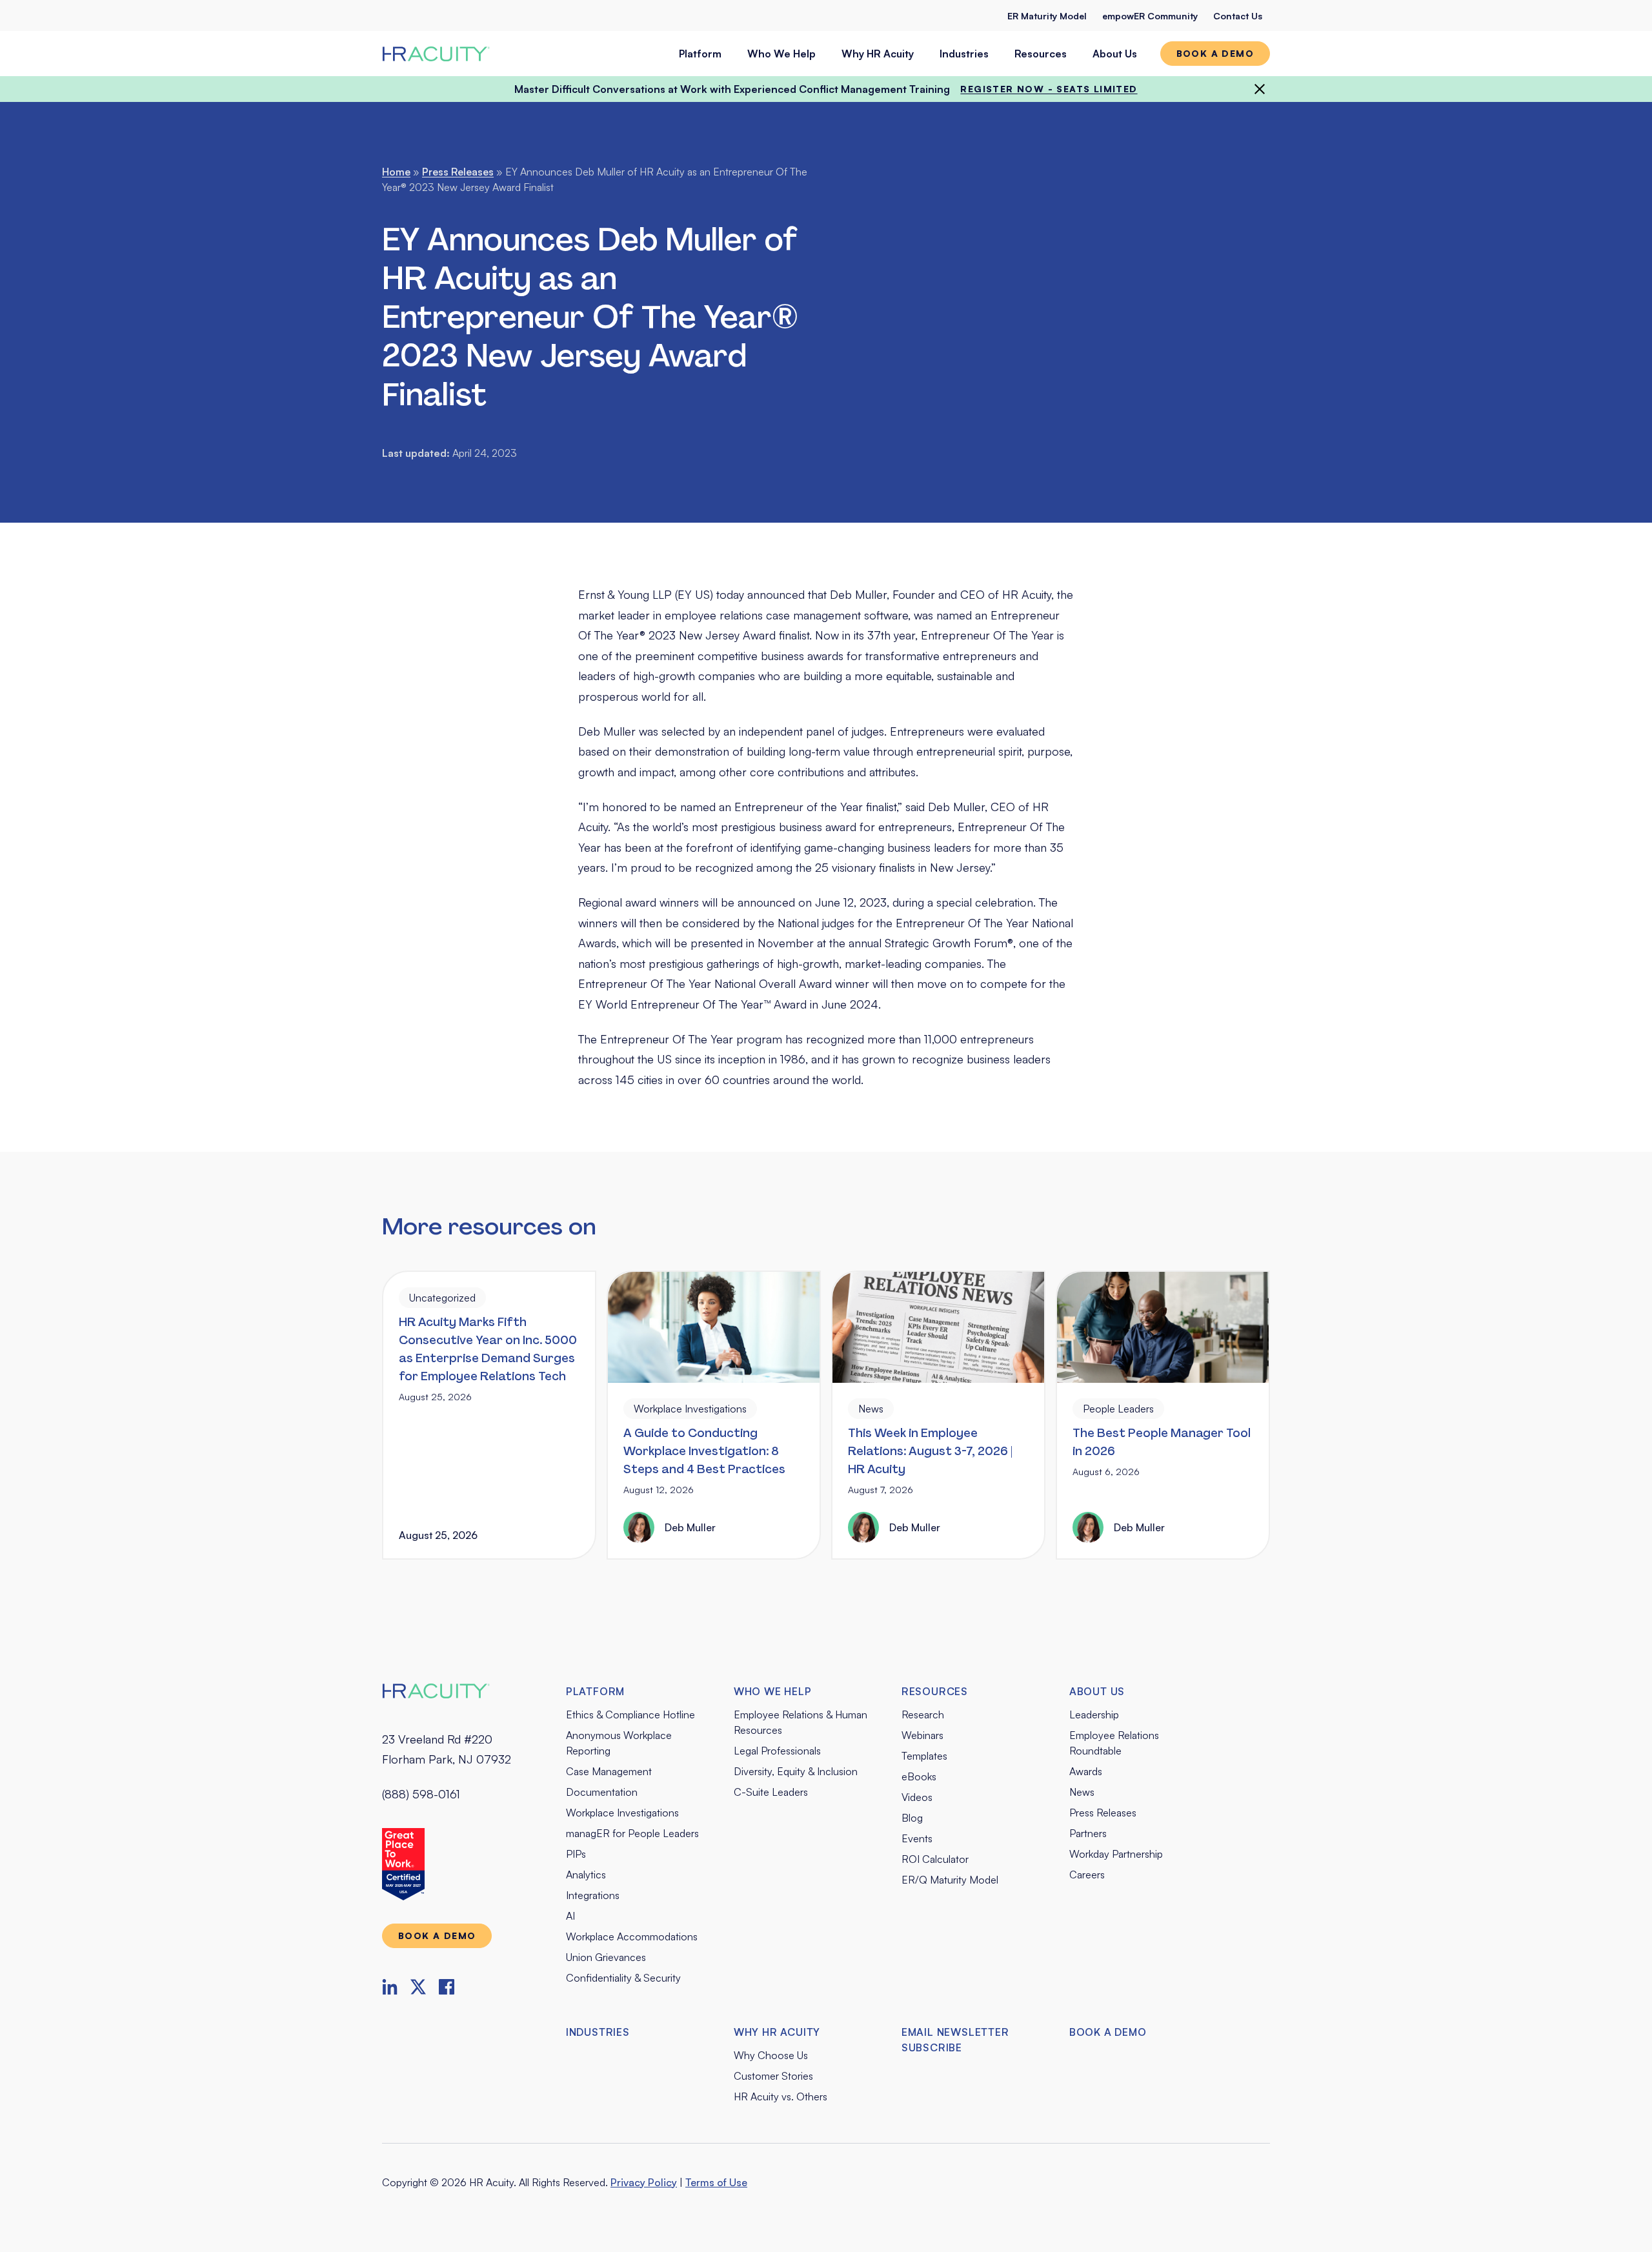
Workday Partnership (1116, 1854)
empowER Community (1150, 16)
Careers (1087, 1875)
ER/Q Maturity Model (950, 1880)
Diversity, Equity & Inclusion (796, 1771)
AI (570, 1916)
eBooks (919, 1776)
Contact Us (1238, 16)
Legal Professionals (777, 1751)
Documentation (602, 1792)
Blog (912, 1818)
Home (396, 172)
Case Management (609, 1771)
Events (917, 1838)
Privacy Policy (644, 2182)
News (1082, 1792)
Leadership (1094, 1714)
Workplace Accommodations (632, 1936)
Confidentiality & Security (623, 1978)
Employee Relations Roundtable (1114, 1743)
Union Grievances (606, 1957)
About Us (1115, 54)
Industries (964, 54)
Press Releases (458, 172)
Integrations (593, 1895)
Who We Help (781, 54)
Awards (1086, 1771)
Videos (917, 1797)
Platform (700, 54)
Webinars (922, 1735)
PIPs (576, 1854)
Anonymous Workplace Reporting (619, 1743)
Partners (1088, 1833)
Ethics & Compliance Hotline (630, 1714)
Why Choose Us (771, 2055)
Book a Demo (1108, 2032)
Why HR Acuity (878, 54)
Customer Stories (773, 2076)
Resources (1041, 54)
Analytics (586, 1875)
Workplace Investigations (622, 1813)
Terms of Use (716, 2182)
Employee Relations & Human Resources (801, 1722)
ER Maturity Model (1047, 16)
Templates (924, 1756)
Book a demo (1215, 53)
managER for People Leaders (632, 1833)
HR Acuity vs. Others (781, 2096)
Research (923, 1714)
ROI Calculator (935, 1859)
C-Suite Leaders (771, 1792)
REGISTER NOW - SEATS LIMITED (1049, 89)
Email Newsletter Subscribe (955, 2040)
